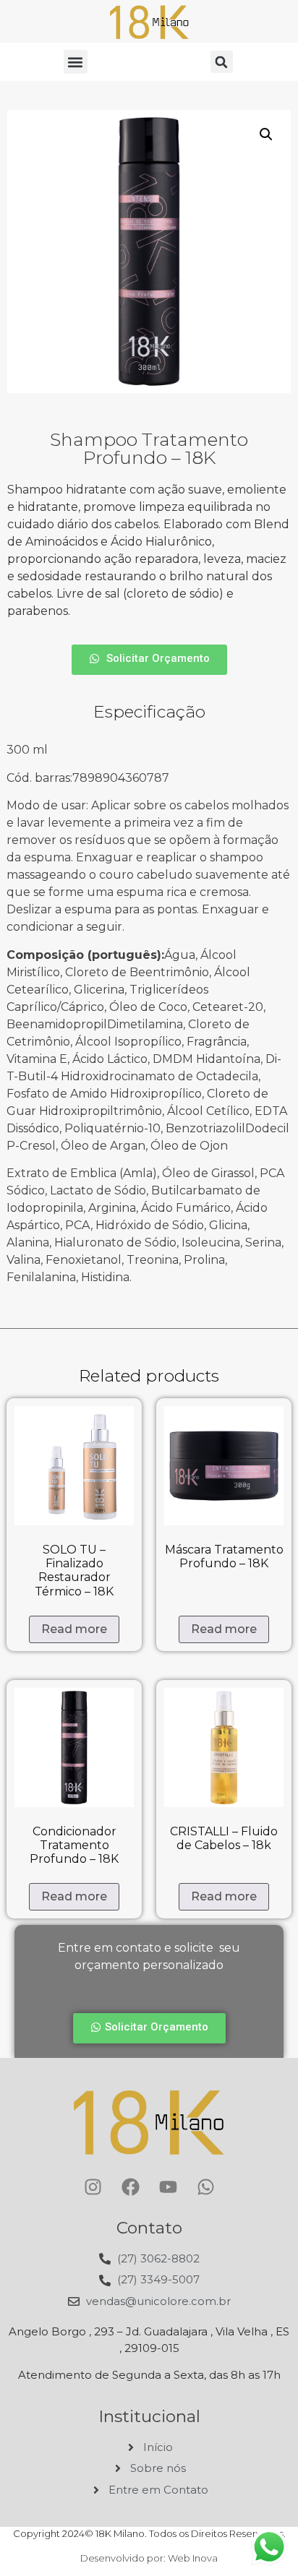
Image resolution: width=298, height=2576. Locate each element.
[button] (76, 62)
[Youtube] (168, 2187)
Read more (74, 1629)
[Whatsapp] (205, 2187)
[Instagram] (93, 2187)
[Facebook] (130, 2187)
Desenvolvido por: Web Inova (149, 2558)
